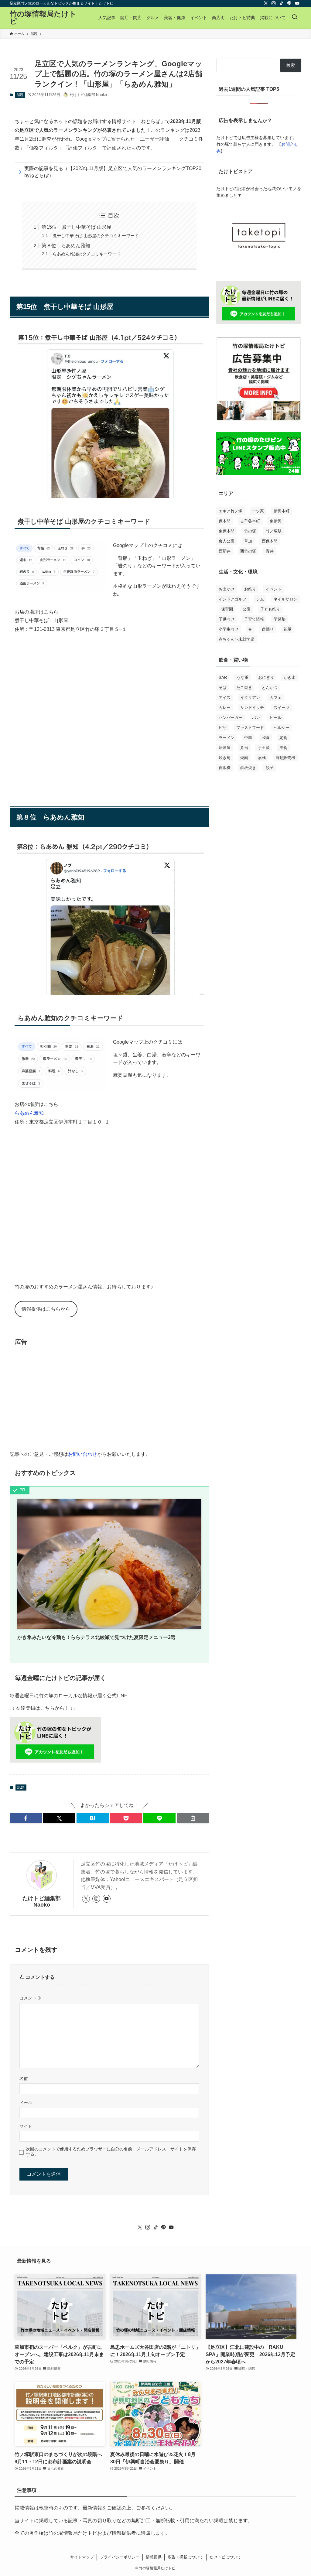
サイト (26, 2126)
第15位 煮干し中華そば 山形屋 (77, 227)
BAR (223, 677)
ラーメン (227, 738)
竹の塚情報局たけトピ (43, 18)
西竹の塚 (248, 551)
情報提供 (154, 2557)
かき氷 (290, 677)
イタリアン (250, 698)
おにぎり (266, 677)
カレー (225, 708)
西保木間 (270, 541)
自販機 (225, 768)
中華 (248, 738)
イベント (274, 589)
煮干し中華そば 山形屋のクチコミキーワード (96, 236)
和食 (266, 738)
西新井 (225, 551)
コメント (31, 1998)
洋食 (283, 748)
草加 (248, 541)
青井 (270, 551)
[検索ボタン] (295, 18)
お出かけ (227, 589)
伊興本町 (282, 511)
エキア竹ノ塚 (231, 511)
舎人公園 (227, 541)
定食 (283, 738)
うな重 (243, 677)
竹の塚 (250, 531)
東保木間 (227, 531)
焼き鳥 (225, 758)
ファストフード (250, 728)
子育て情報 (254, 619)
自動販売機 (285, 758)
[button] (26, 1818)
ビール (276, 718)
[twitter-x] (266, 3)
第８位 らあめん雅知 (66, 246)
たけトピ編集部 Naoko (42, 1902)
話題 (20, 95)
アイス (225, 698)
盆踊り (268, 629)
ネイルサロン (285, 599)
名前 (24, 2078)
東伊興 (276, 521)
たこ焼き (244, 688)
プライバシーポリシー (120, 2557)
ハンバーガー (231, 718)
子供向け (227, 619)
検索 (291, 65)
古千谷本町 (250, 521)
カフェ (276, 698)
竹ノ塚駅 (274, 531)
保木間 (225, 521)
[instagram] (274, 3)
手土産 (264, 748)
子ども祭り (270, 609)
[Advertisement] (109, 1398)
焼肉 (244, 758)
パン (256, 718)
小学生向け (229, 629)
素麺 (262, 758)
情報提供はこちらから (46, 1309)
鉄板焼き (248, 768)
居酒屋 (225, 748)
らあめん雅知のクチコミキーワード (87, 254)
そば (223, 688)
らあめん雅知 (29, 1113)
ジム (260, 599)
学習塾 (280, 619)
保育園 (227, 609)
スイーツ (282, 708)
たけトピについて (225, 2557)
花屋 (287, 629)
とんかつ (270, 688)
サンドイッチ (252, 708)
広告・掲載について (185, 2557)
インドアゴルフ (232, 599)
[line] (289, 3)
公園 (247, 609)
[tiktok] (282, 3)
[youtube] (297, 3)
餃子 (270, 768)
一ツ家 (258, 511)
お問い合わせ (83, 1454)
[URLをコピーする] (193, 1818)
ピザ (223, 728)
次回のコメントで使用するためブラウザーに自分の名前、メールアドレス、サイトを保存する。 (111, 2152)
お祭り (250, 589)
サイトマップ (82, 2557)
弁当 (244, 748)
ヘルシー (282, 728)
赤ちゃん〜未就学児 (236, 639)
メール (26, 2102)
